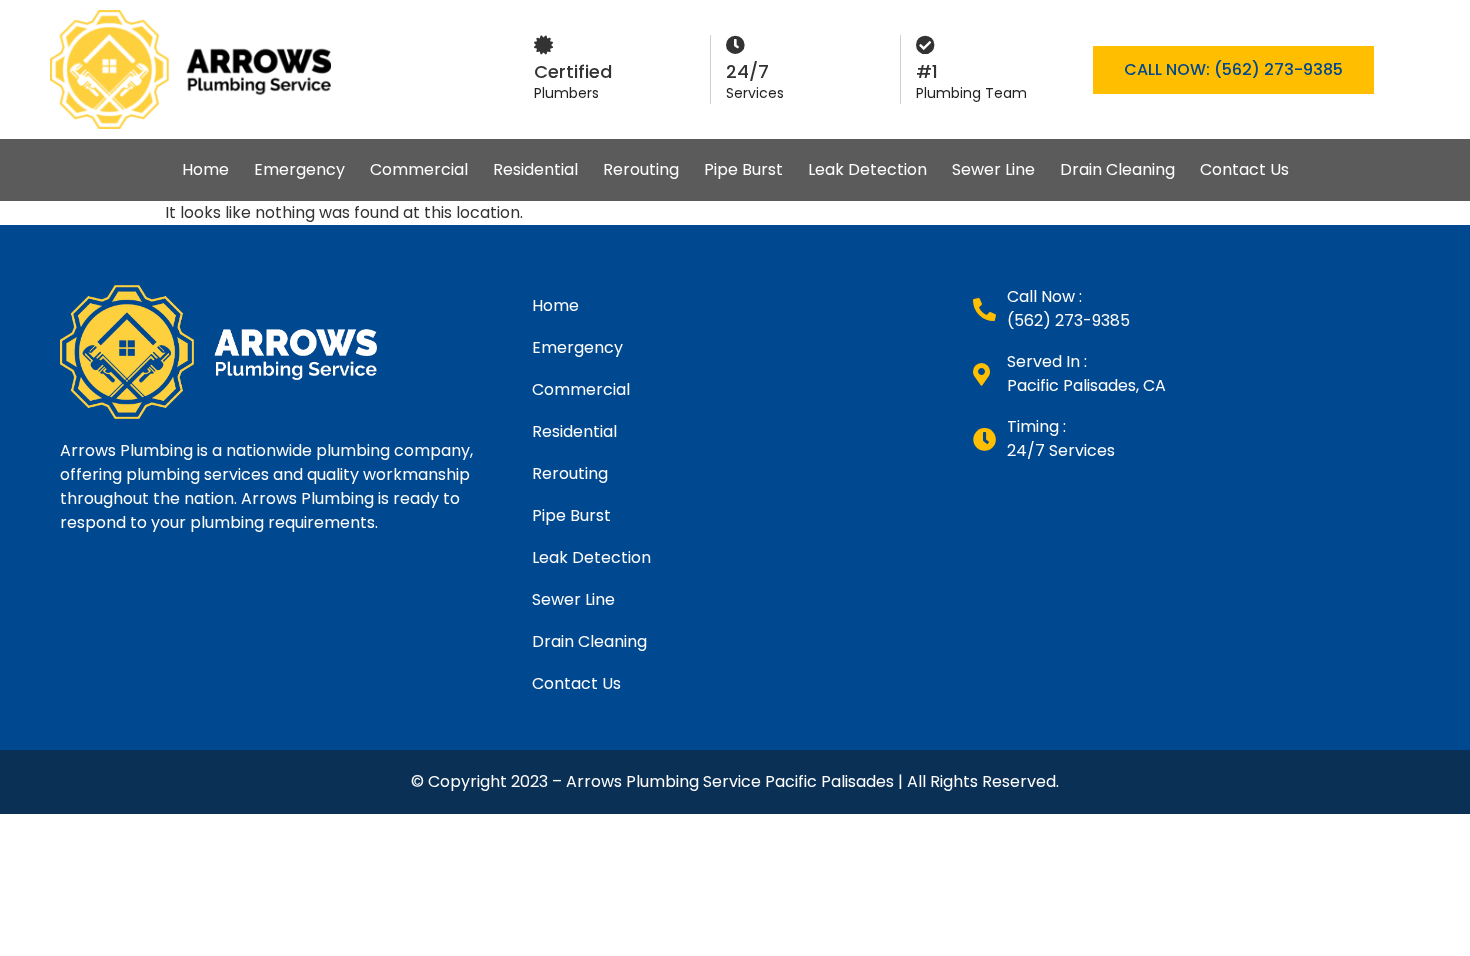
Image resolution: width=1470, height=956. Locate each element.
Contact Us (1244, 169)
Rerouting (641, 169)
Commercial (419, 169)
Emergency (299, 169)
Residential (535, 169)
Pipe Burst (743, 169)
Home (205, 169)
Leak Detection (867, 169)
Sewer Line (993, 169)
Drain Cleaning (1117, 169)
